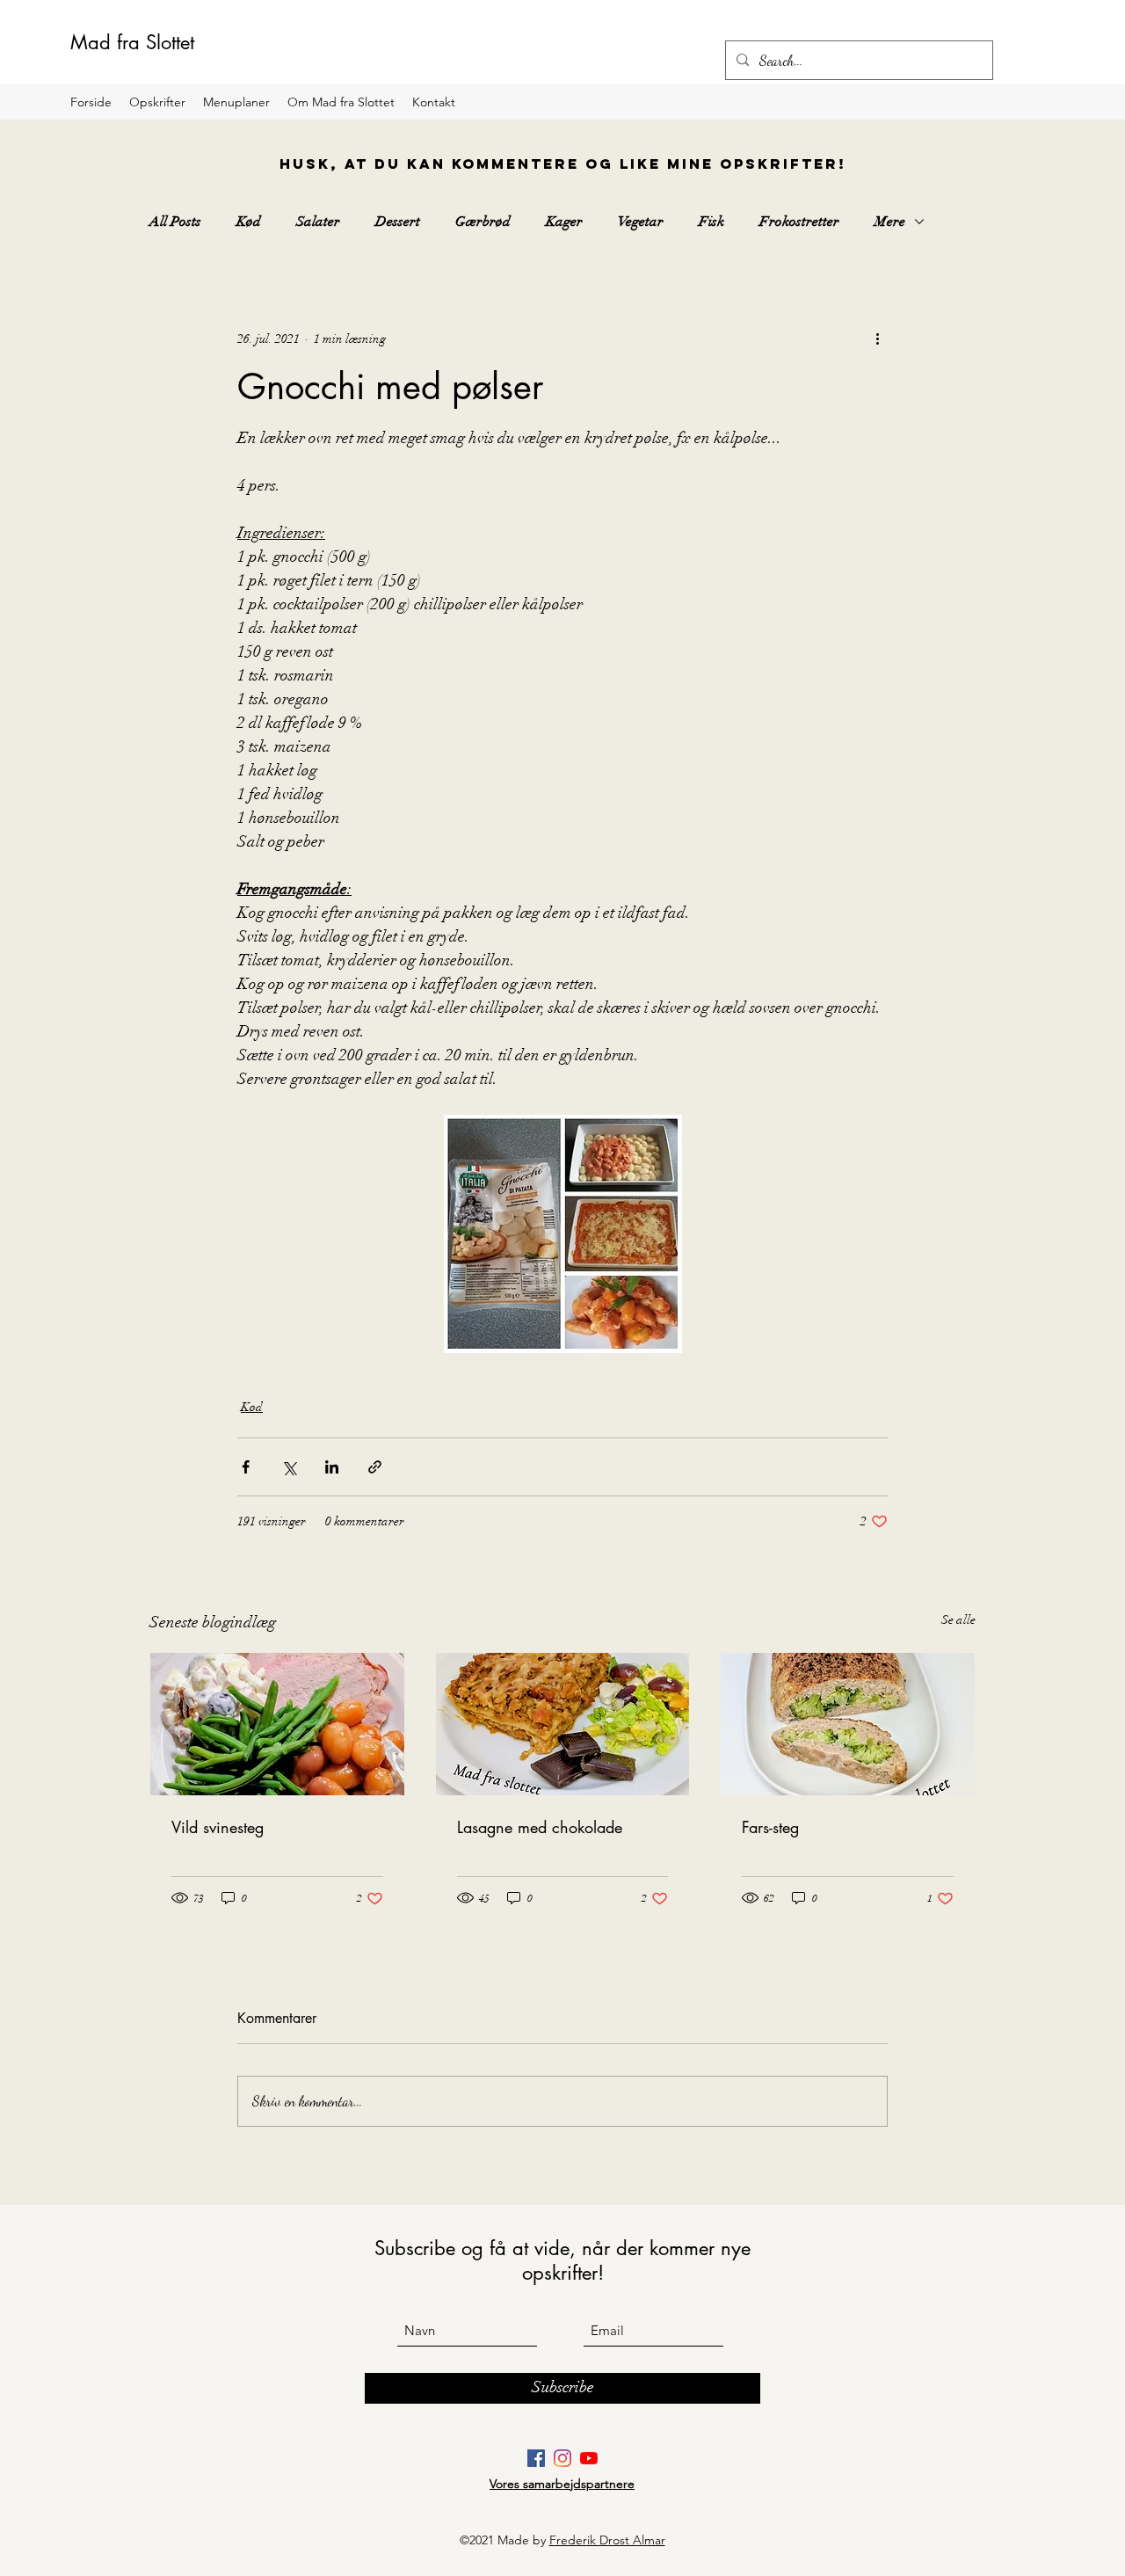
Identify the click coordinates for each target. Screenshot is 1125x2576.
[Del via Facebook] (246, 1467)
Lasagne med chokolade (540, 1827)
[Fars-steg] (848, 1724)
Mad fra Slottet (132, 42)
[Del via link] (375, 1467)
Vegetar (641, 222)
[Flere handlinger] (877, 338)
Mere (890, 222)
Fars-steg (770, 1827)
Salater (318, 222)
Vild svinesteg (218, 1827)
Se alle (958, 1620)
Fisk (711, 222)
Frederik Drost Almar (607, 2540)
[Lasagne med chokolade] (563, 1724)
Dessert (398, 222)
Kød (249, 222)
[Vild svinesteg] (277, 1724)
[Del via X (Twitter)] (289, 1467)
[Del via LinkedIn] (332, 1467)
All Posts (175, 222)
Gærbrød (483, 222)
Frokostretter (799, 222)
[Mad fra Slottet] (536, 2458)
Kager (564, 222)
